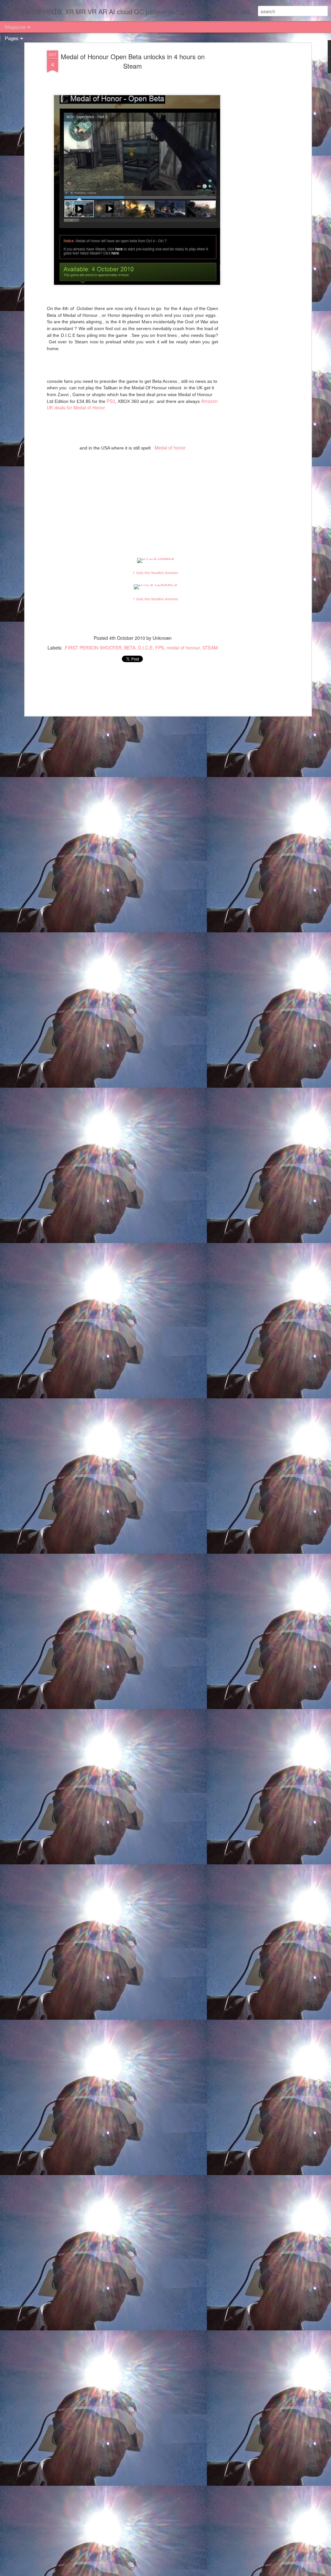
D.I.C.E (145, 648)
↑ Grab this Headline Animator (155, 573)
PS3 (111, 401)
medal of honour (183, 648)
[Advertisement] (254, 152)
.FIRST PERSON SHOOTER (93, 648)
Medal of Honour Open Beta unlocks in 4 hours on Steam (133, 61)
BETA (130, 648)
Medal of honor (169, 448)
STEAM (210, 648)
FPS (160, 648)
